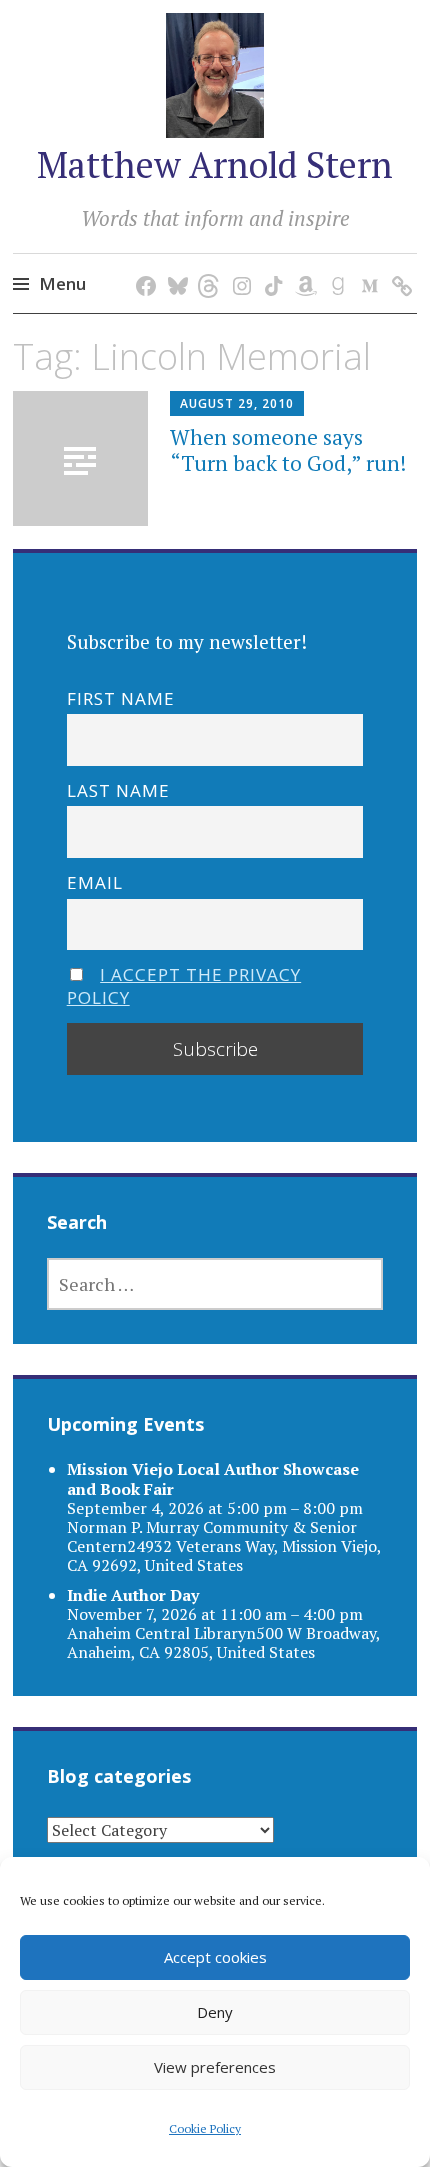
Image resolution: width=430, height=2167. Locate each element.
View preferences (215, 2067)
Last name (118, 790)
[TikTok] (270, 265)
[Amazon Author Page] (302, 265)
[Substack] (398, 265)
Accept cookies (215, 1957)
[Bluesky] (174, 265)
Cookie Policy (205, 2128)
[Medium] (366, 265)
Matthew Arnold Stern (215, 164)
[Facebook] (142, 265)
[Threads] (206, 265)
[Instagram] (238, 265)
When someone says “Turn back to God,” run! (288, 449)
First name (121, 698)
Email (95, 882)
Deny (215, 2012)
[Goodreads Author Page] (334, 265)
